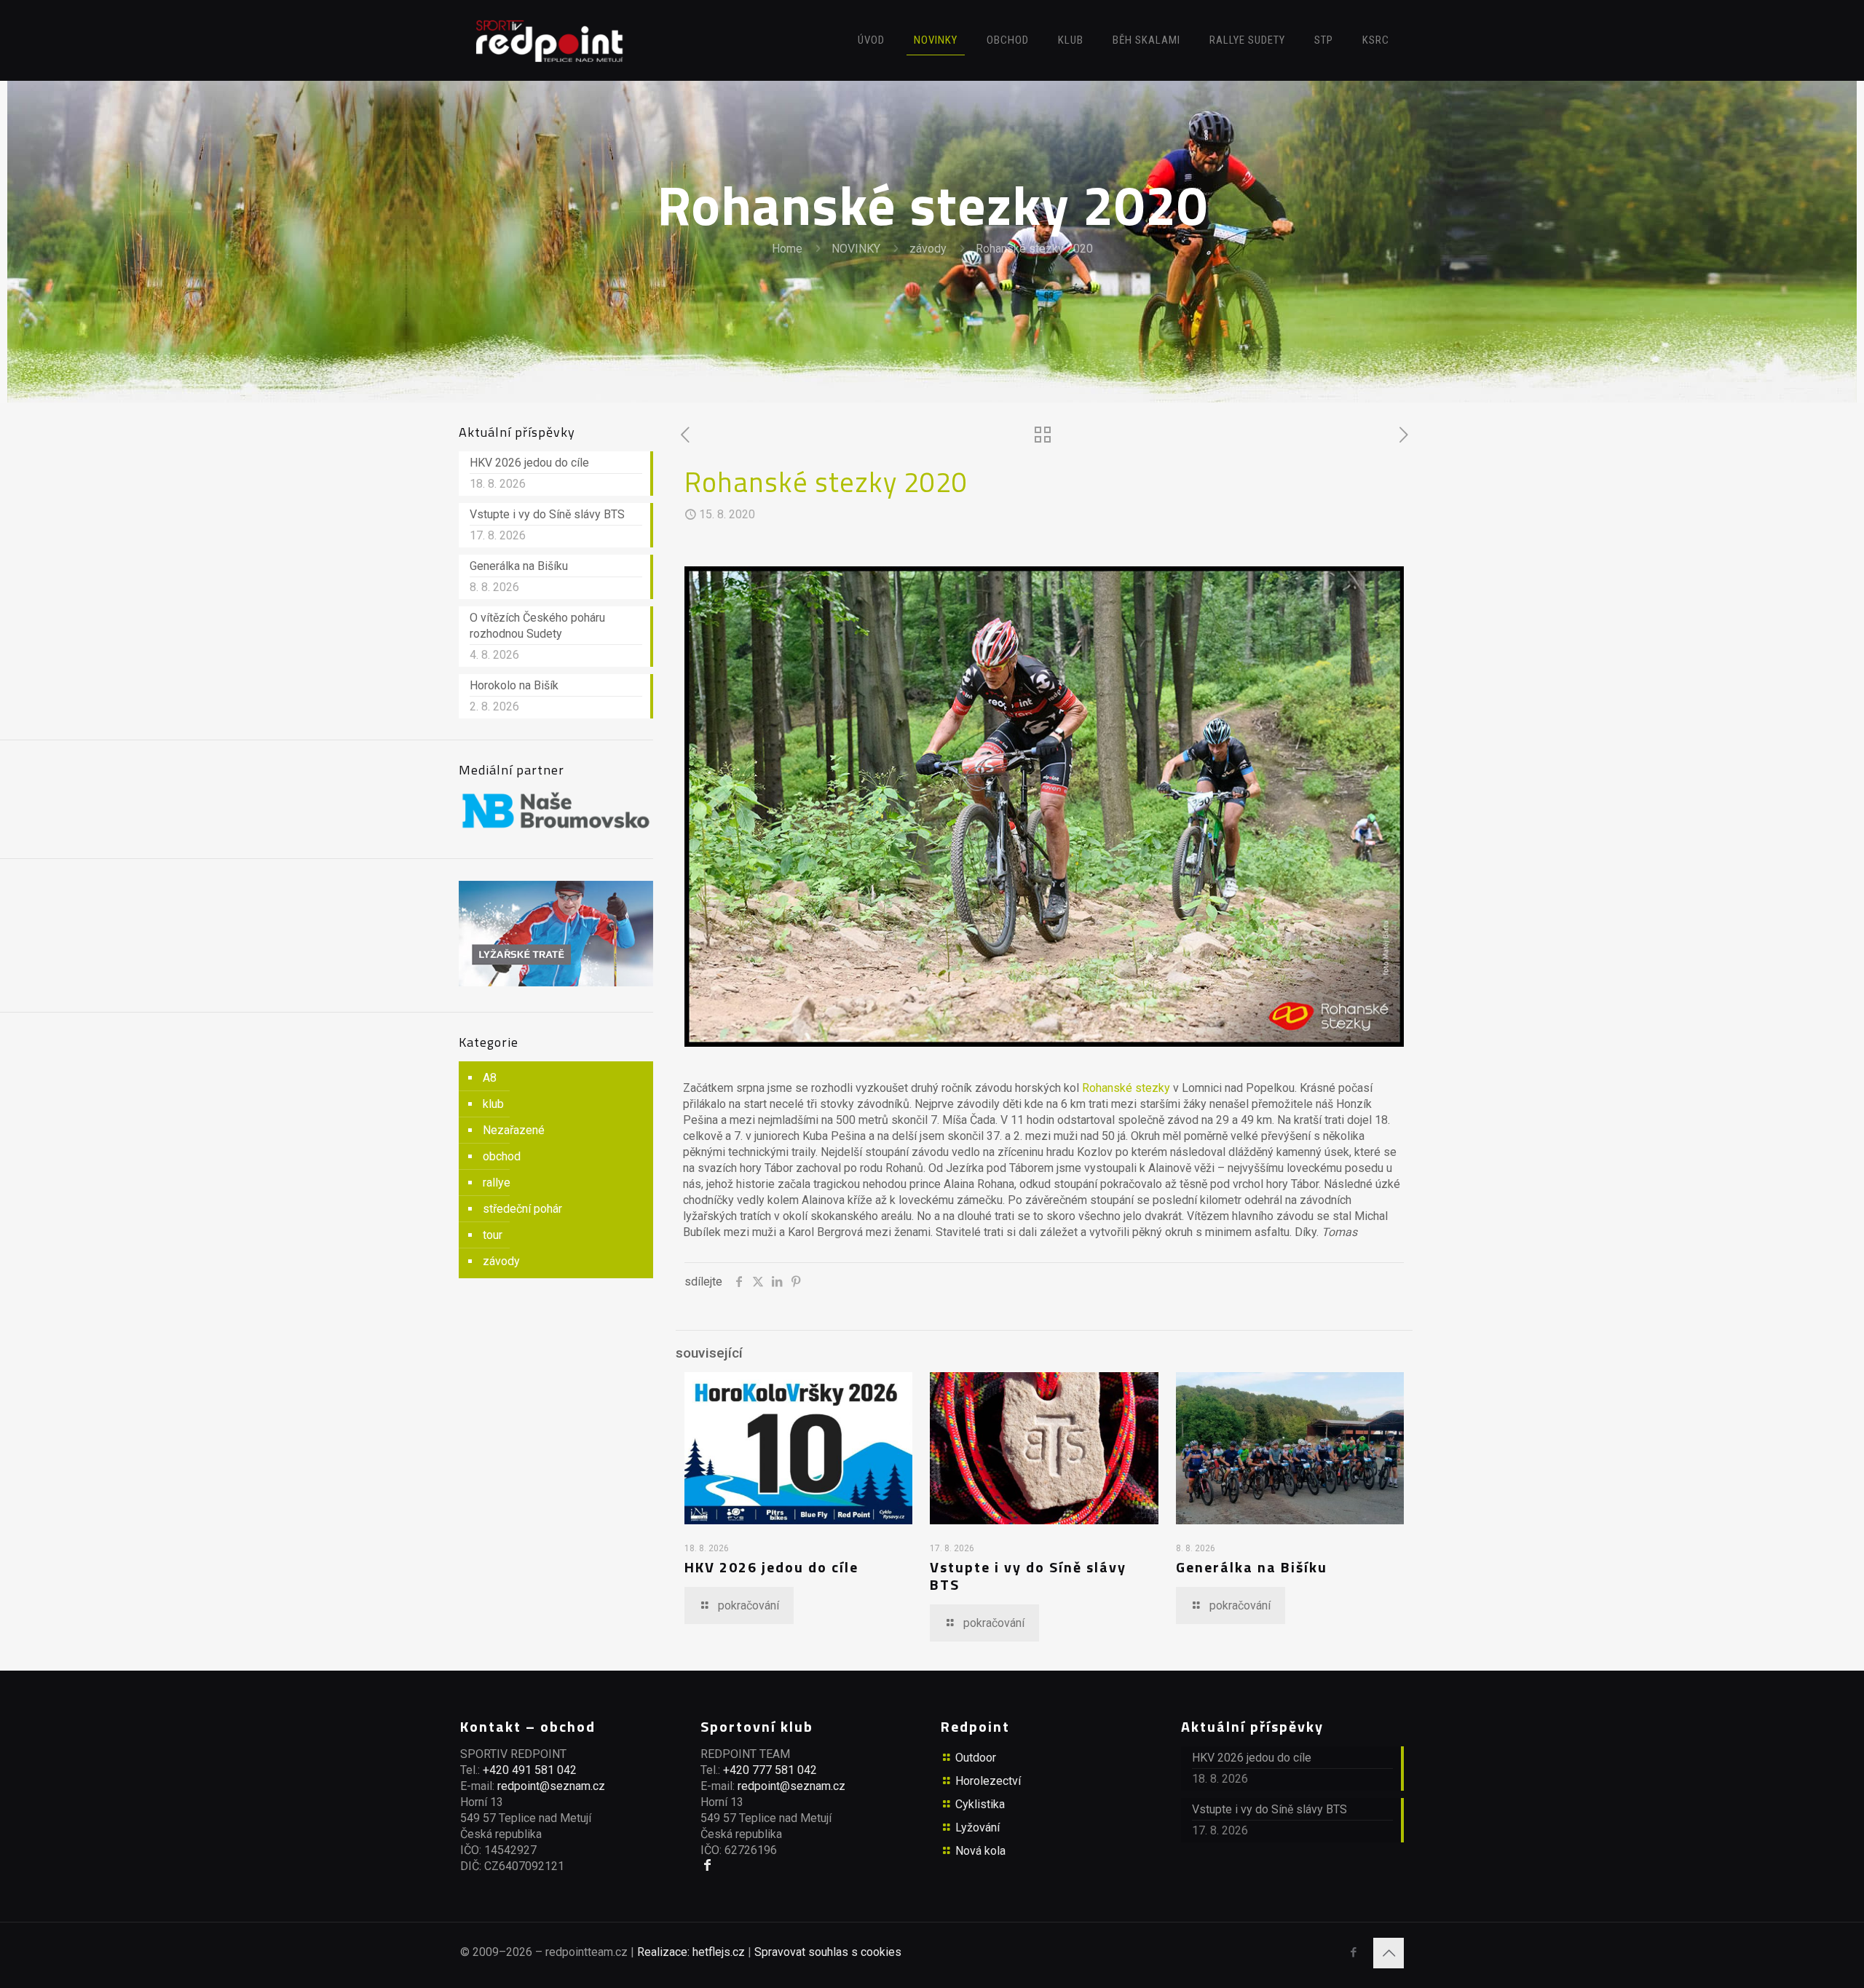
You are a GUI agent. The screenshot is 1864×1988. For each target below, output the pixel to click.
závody (928, 249)
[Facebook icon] (1353, 1952)
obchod (502, 1156)
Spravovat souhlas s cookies (828, 1952)
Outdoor (976, 1758)
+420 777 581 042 (770, 1770)
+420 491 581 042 (530, 1770)
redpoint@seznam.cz (551, 1786)
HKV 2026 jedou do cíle (771, 1567)
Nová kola (980, 1851)
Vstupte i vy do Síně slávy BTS (1028, 1576)
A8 (490, 1078)
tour (493, 1235)
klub (493, 1104)
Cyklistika (980, 1804)
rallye (497, 1183)
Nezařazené (514, 1130)
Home (787, 249)
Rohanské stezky (1126, 1088)
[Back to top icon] (1389, 1953)
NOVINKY (856, 249)
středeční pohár (522, 1209)
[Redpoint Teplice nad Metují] (550, 40)
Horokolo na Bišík (514, 685)
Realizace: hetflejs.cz (691, 1952)
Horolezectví (988, 1781)
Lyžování (978, 1827)
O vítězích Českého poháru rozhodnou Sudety (537, 626)
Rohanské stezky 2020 (1034, 249)
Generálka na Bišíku (1252, 1567)
